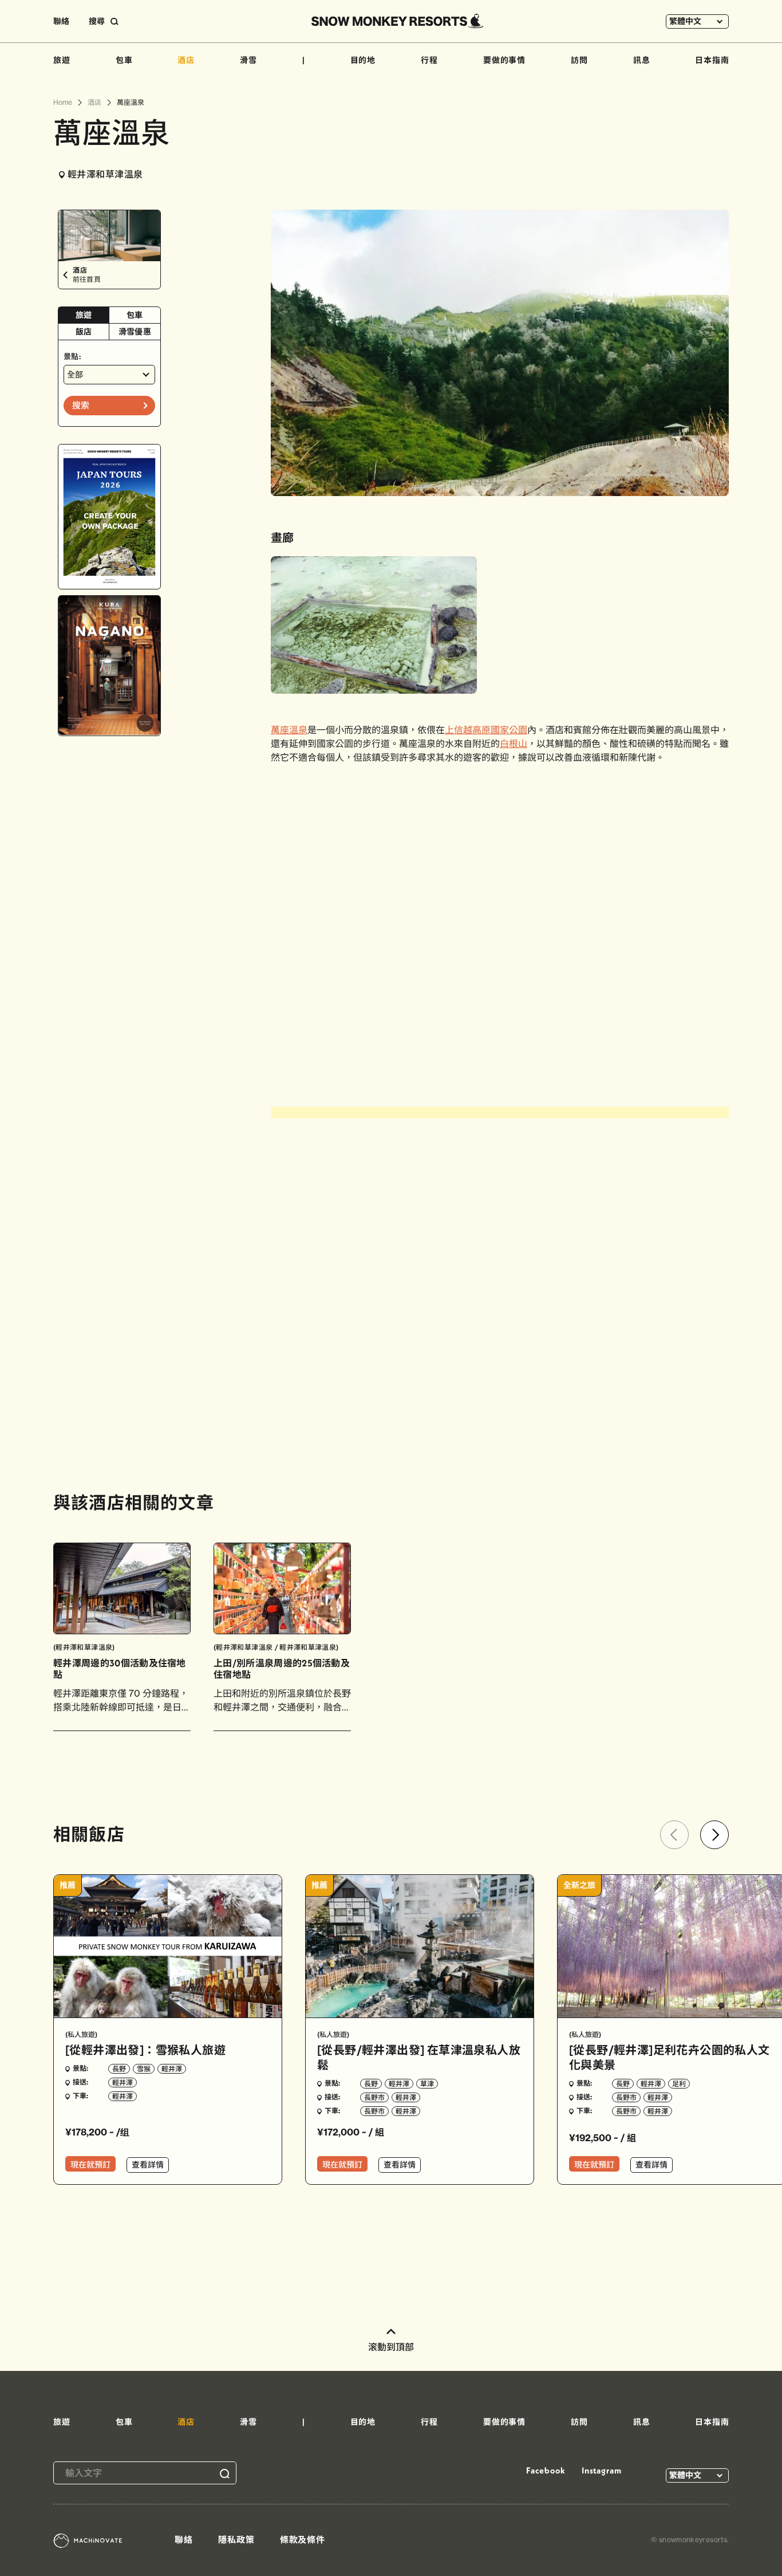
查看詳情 (148, 2165)
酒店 (186, 60)
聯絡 (61, 21)
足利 (679, 2084)
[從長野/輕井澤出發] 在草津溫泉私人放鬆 (419, 2057)
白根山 (514, 744)
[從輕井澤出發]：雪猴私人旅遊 (145, 2050)
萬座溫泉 (289, 730)
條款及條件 (303, 2540)
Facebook (546, 2470)
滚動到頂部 (391, 2347)
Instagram (602, 2470)
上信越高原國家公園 (486, 730)
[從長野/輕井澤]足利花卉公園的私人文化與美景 (670, 2057)
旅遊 (62, 60)
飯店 (84, 332)
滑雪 (248, 60)
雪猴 (144, 2069)
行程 (429, 60)
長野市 (374, 2097)
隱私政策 (236, 2540)
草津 (427, 2084)
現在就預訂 (90, 2165)
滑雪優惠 (135, 332)
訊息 (642, 60)
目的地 (363, 60)
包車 (124, 60)
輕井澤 (172, 2069)
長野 (119, 2069)
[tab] (84, 315)
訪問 (579, 60)
